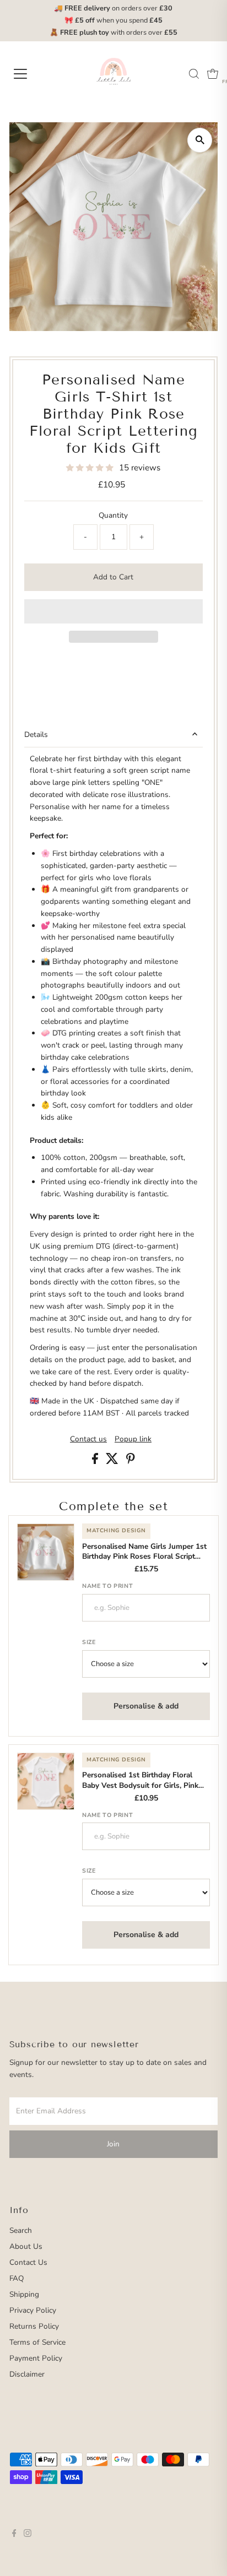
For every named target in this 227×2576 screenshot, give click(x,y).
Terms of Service (37, 2342)
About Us (26, 2246)
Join (113, 2144)
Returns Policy (34, 2326)
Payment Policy (36, 2358)
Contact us (88, 1439)
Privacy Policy (33, 2310)
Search (21, 2230)
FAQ (17, 2278)
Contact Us (28, 2262)
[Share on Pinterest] (131, 1461)
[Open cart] (213, 74)
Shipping (24, 2294)
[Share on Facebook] (96, 1461)
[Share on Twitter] (113, 1461)
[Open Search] (194, 74)
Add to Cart (113, 577)
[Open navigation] (31, 74)
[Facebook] (14, 2535)
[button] (91, 468)
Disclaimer (27, 2374)
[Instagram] (28, 2535)
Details (36, 734)
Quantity (113, 515)
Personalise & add (146, 1706)
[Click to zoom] (200, 140)
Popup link (133, 1439)
